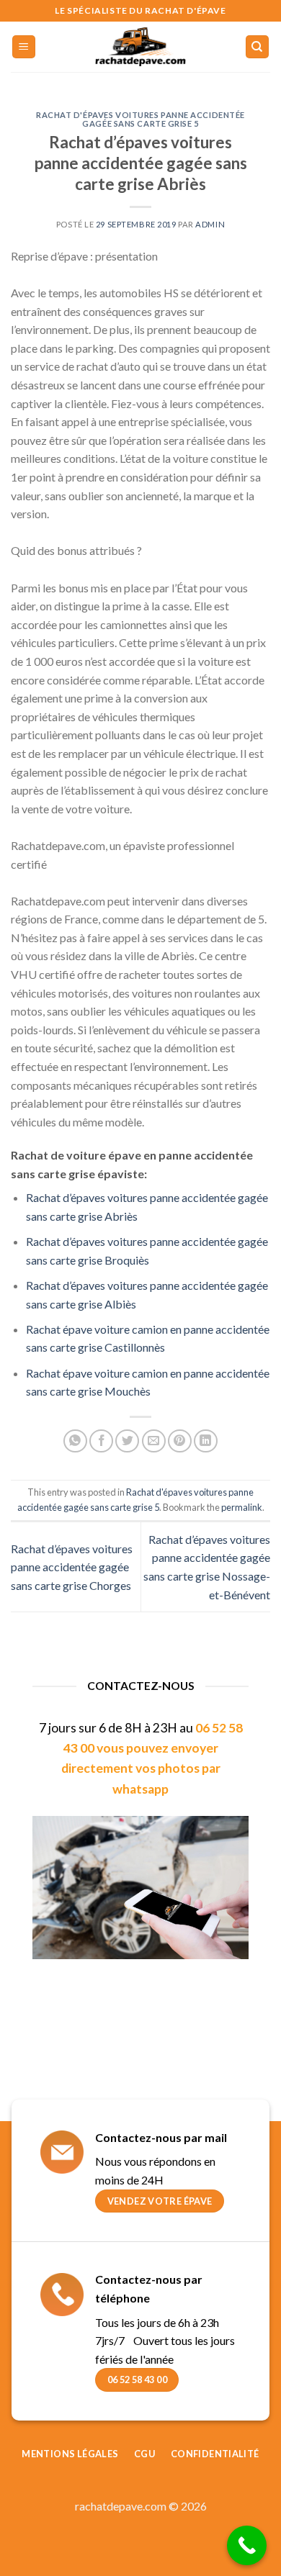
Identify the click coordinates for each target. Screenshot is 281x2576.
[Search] (258, 47)
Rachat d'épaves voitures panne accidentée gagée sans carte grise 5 (140, 119)
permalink (242, 1507)
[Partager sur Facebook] (101, 1441)
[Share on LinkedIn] (206, 1441)
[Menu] (24, 47)
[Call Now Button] (247, 2545)
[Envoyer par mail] (154, 1441)
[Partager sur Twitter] (127, 1441)
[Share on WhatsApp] (75, 1441)
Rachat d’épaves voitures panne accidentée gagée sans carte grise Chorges (72, 1567)
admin (210, 224)
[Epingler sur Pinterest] (180, 1441)
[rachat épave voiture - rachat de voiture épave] (140, 47)
